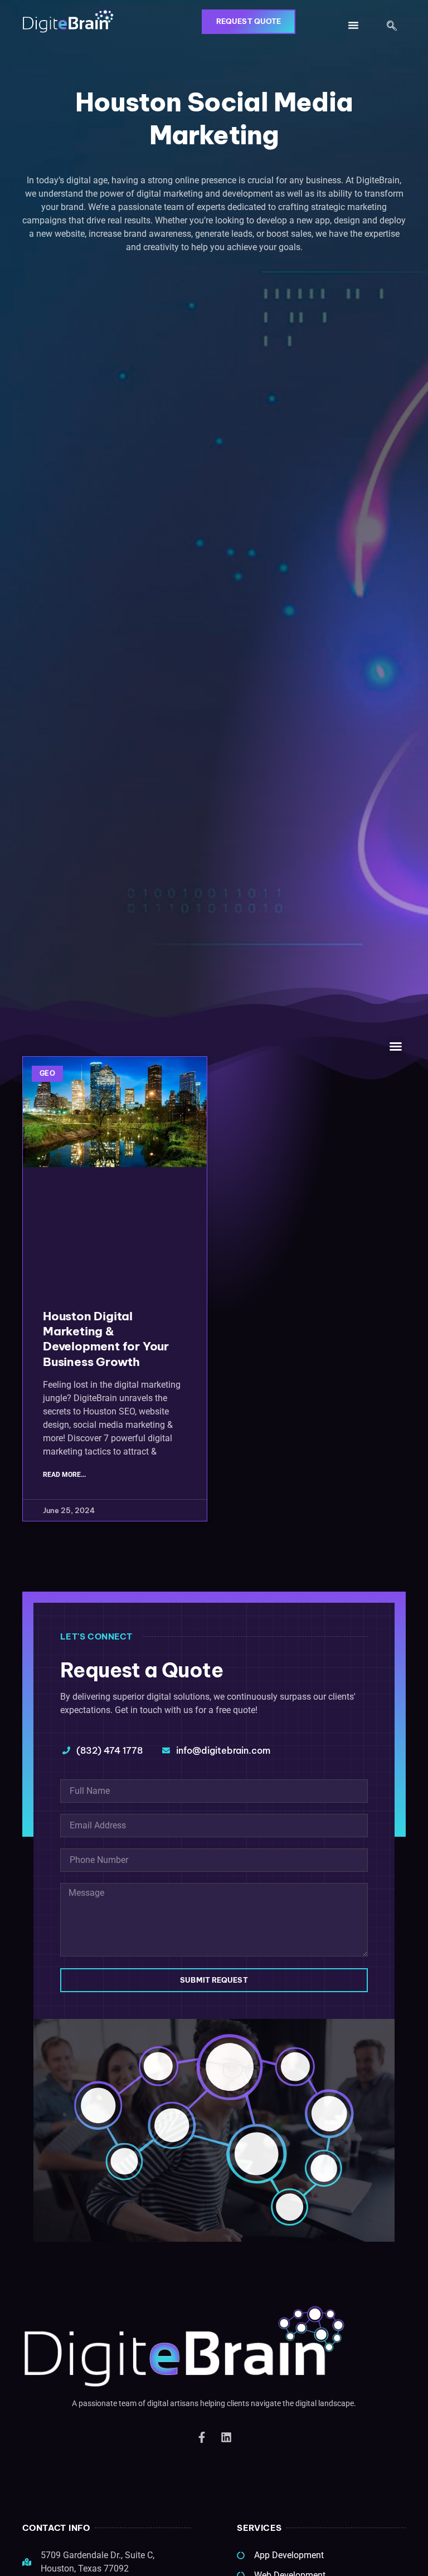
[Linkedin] (226, 2437)
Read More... (64, 1475)
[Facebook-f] (202, 2437)
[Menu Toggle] (353, 25)
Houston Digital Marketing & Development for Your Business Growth (106, 1339)
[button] (392, 27)
